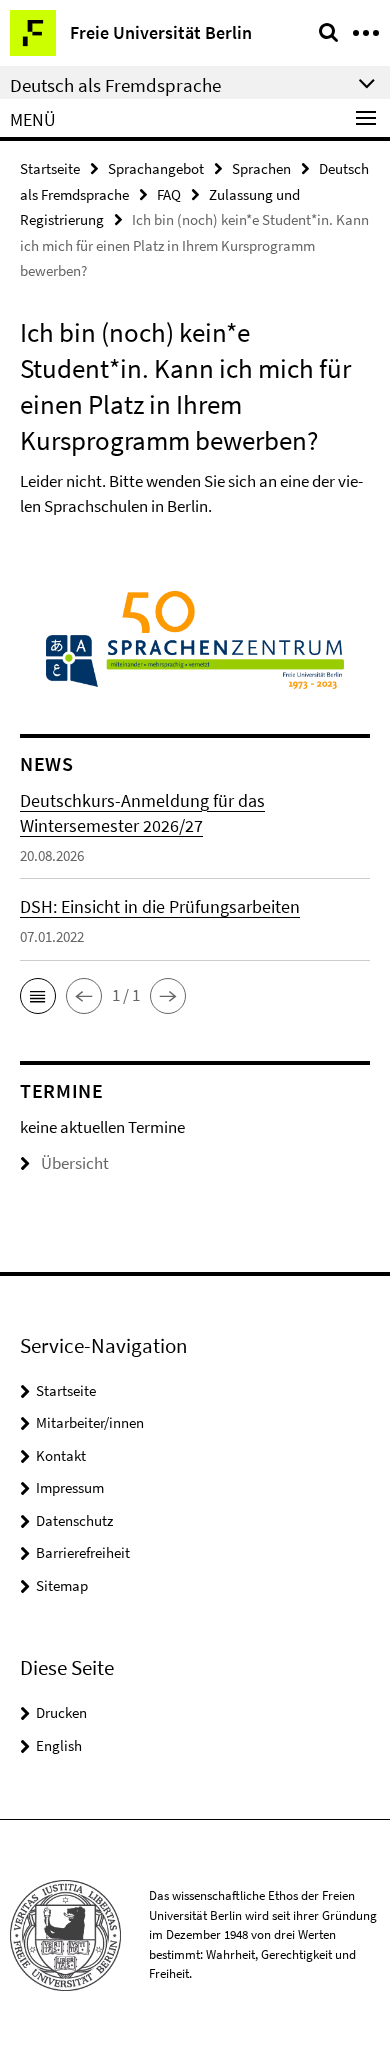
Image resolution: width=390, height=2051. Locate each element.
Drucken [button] (61, 1712)
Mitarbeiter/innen (90, 1422)
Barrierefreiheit (83, 1552)
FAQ (169, 194)
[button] (38, 996)
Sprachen (261, 168)
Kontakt (61, 1455)
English (59, 1745)
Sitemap (62, 1585)
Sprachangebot (156, 168)
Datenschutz (74, 1520)
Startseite (50, 168)
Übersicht (75, 1163)
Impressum (70, 1487)
